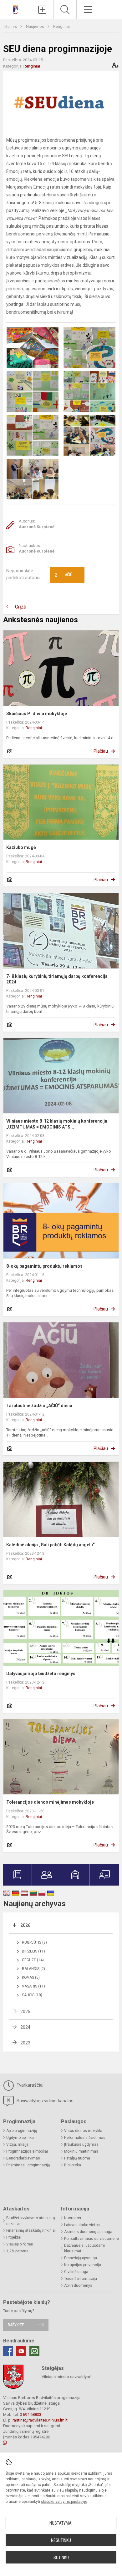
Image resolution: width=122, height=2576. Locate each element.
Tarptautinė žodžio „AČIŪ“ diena (39, 1406)
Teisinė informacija (81, 2279)
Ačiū (64, 575)
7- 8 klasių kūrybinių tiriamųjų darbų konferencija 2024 (57, 979)
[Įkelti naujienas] (42, 10)
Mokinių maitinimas (81, 2151)
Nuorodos (73, 2218)
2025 (25, 2012)
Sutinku (61, 2558)
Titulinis (10, 26)
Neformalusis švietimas (85, 2138)
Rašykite (16, 2325)
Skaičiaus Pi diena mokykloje (37, 714)
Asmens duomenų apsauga (88, 2232)
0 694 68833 (30, 2414)
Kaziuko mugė (21, 847)
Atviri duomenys (78, 2286)
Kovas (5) (31, 1977)
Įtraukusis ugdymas (81, 2144)
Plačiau (101, 751)
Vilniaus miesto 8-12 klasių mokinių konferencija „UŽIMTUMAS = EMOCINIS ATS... (57, 1124)
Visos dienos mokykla (83, 2131)
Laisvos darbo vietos (82, 2225)
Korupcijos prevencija (83, 2265)
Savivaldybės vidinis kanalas (44, 2101)
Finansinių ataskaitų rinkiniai (31, 2230)
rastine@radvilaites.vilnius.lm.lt (40, 2420)
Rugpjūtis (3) (34, 1942)
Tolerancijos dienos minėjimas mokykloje (50, 1802)
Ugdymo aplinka (20, 2138)
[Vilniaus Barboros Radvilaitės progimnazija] (15, 9)
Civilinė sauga (76, 2272)
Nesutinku (61, 2540)
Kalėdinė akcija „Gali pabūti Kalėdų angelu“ (51, 1545)
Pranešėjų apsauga (81, 2258)
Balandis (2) (33, 1969)
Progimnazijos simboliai (27, 2151)
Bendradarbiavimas (23, 2158)
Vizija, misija (17, 2144)
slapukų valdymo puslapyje (64, 2502)
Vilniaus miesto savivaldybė (66, 2377)
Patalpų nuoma (77, 2158)
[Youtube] (21, 2351)
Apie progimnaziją (22, 2131)
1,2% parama (17, 2251)
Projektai (14, 2237)
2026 (25, 1925)
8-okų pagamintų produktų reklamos (44, 1266)
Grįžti (21, 607)
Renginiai (61, 26)
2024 (25, 2027)
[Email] (34, 2351)
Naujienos (36, 26)
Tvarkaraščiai (29, 2085)
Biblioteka (73, 2165)
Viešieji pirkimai (20, 2244)
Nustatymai (61, 2523)
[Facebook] (8, 2351)
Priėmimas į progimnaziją (28, 2165)
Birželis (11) (33, 1951)
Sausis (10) (32, 1995)
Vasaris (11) (33, 1986)
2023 (25, 2043)
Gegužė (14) (33, 1960)
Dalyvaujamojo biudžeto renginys (41, 1674)
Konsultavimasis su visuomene (91, 2239)
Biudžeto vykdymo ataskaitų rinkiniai (31, 2221)
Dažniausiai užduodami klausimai (84, 2248)
